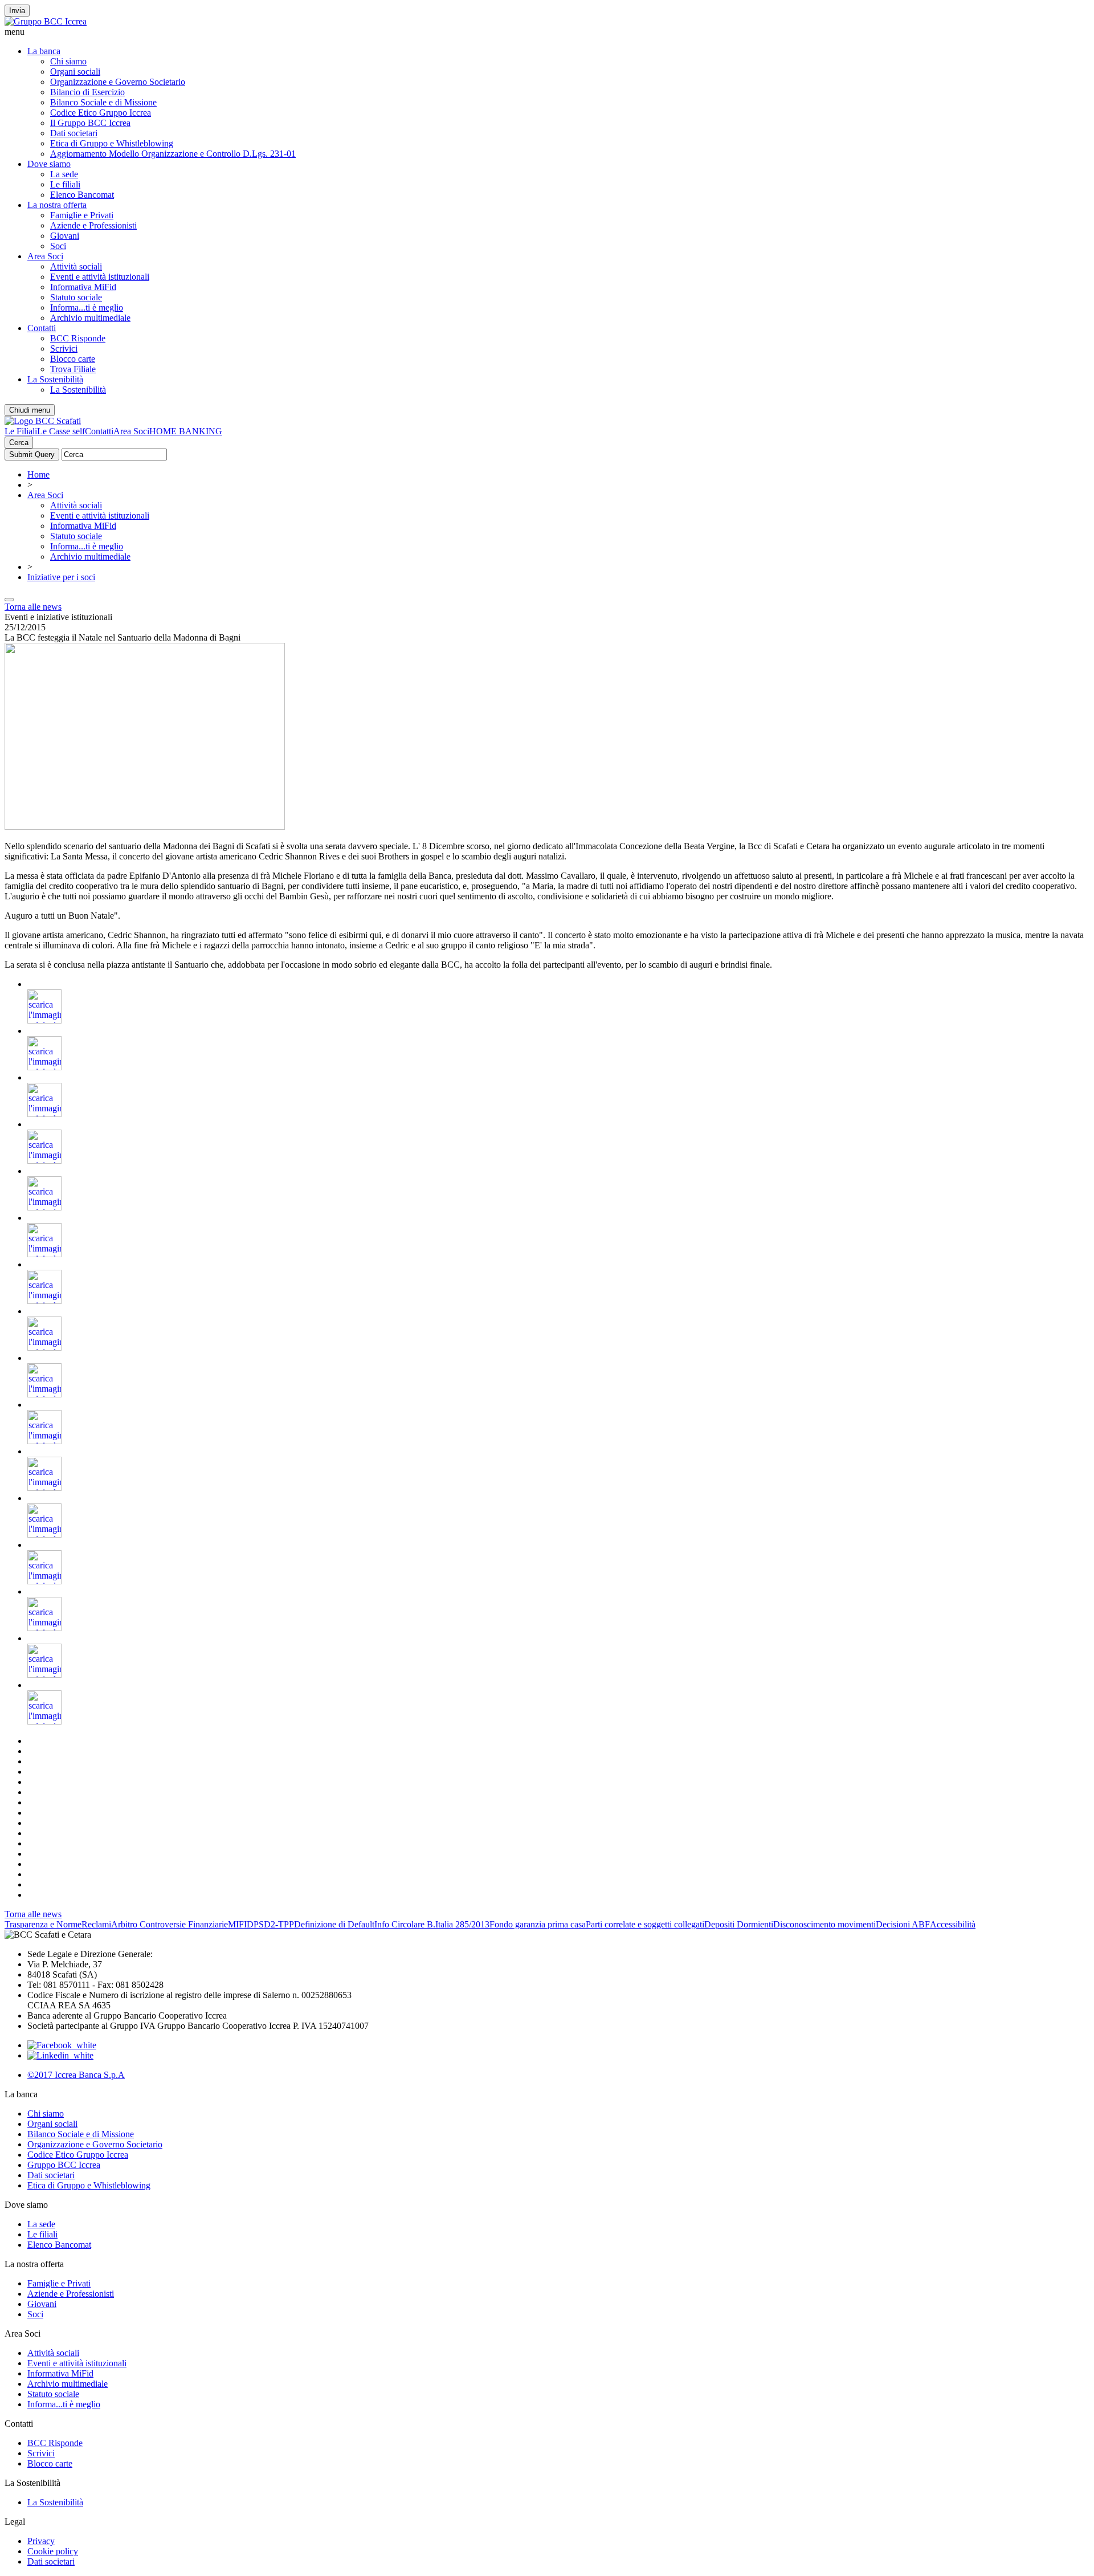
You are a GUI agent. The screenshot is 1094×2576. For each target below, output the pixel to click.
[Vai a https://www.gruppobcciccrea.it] (46, 21)
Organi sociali (75, 72)
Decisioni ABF (903, 1924)
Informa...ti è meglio (87, 307)
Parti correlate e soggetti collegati (645, 1924)
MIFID (241, 1924)
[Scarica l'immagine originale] (44, 1020)
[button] (547, 32)
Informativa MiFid (83, 287)
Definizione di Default (334, 1924)
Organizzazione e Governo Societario (118, 82)
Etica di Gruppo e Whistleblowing (112, 143)
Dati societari (74, 133)
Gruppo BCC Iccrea (64, 2165)
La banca (44, 51)
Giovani (65, 236)
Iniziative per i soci (61, 577)
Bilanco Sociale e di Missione (103, 102)
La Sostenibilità (55, 379)
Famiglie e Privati (82, 215)
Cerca (19, 443)
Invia (17, 11)
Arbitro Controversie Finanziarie (170, 1924)
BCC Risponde (78, 338)
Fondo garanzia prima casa (538, 1924)
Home (38, 474)
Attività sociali (76, 266)
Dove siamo (49, 164)
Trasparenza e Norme (43, 1924)
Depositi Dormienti (739, 1924)
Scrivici (64, 349)
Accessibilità (953, 1924)
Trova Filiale (73, 369)
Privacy (41, 2541)
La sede (64, 174)
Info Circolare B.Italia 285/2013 (432, 1924)
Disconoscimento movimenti (824, 1924)
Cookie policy (53, 2551)
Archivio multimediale (90, 318)
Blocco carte (73, 359)
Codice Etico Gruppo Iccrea (101, 113)
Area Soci (45, 256)
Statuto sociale (76, 297)
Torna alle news (33, 607)
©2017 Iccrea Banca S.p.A (76, 2075)
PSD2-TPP (274, 1924)
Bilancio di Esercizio (87, 92)
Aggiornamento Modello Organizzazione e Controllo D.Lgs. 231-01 (173, 154)
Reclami (96, 1924)
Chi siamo (68, 61)
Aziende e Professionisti (93, 225)
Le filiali (65, 184)
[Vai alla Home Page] (43, 421)
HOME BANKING (186, 431)
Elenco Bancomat (82, 195)
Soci (58, 246)
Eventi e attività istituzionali (100, 277)
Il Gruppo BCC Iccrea (90, 123)
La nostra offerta (57, 205)
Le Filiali (21, 431)
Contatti (42, 328)
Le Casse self (61, 431)
